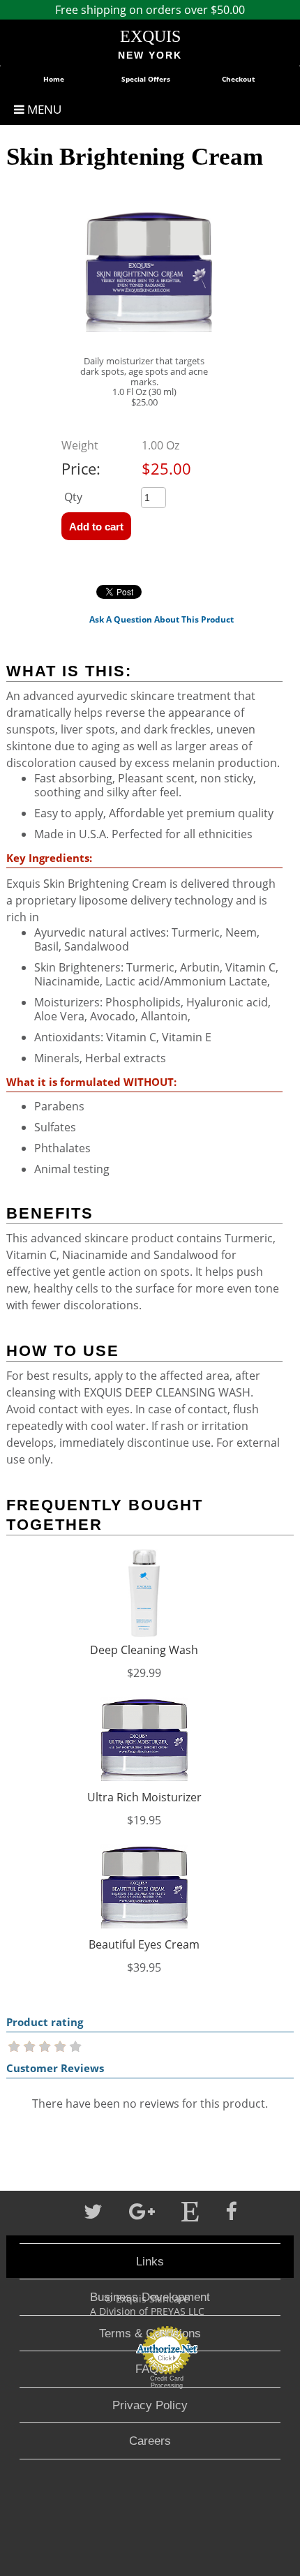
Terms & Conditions (150, 2333)
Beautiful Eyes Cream (144, 1944)
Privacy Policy (150, 2405)
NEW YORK (150, 55)
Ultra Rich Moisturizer (144, 1797)
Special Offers (146, 79)
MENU (43, 109)
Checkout (238, 79)
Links (150, 2261)
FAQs (150, 2369)
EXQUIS (150, 36)
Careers (150, 2441)
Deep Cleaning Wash (144, 1650)
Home (54, 79)
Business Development (150, 2297)
